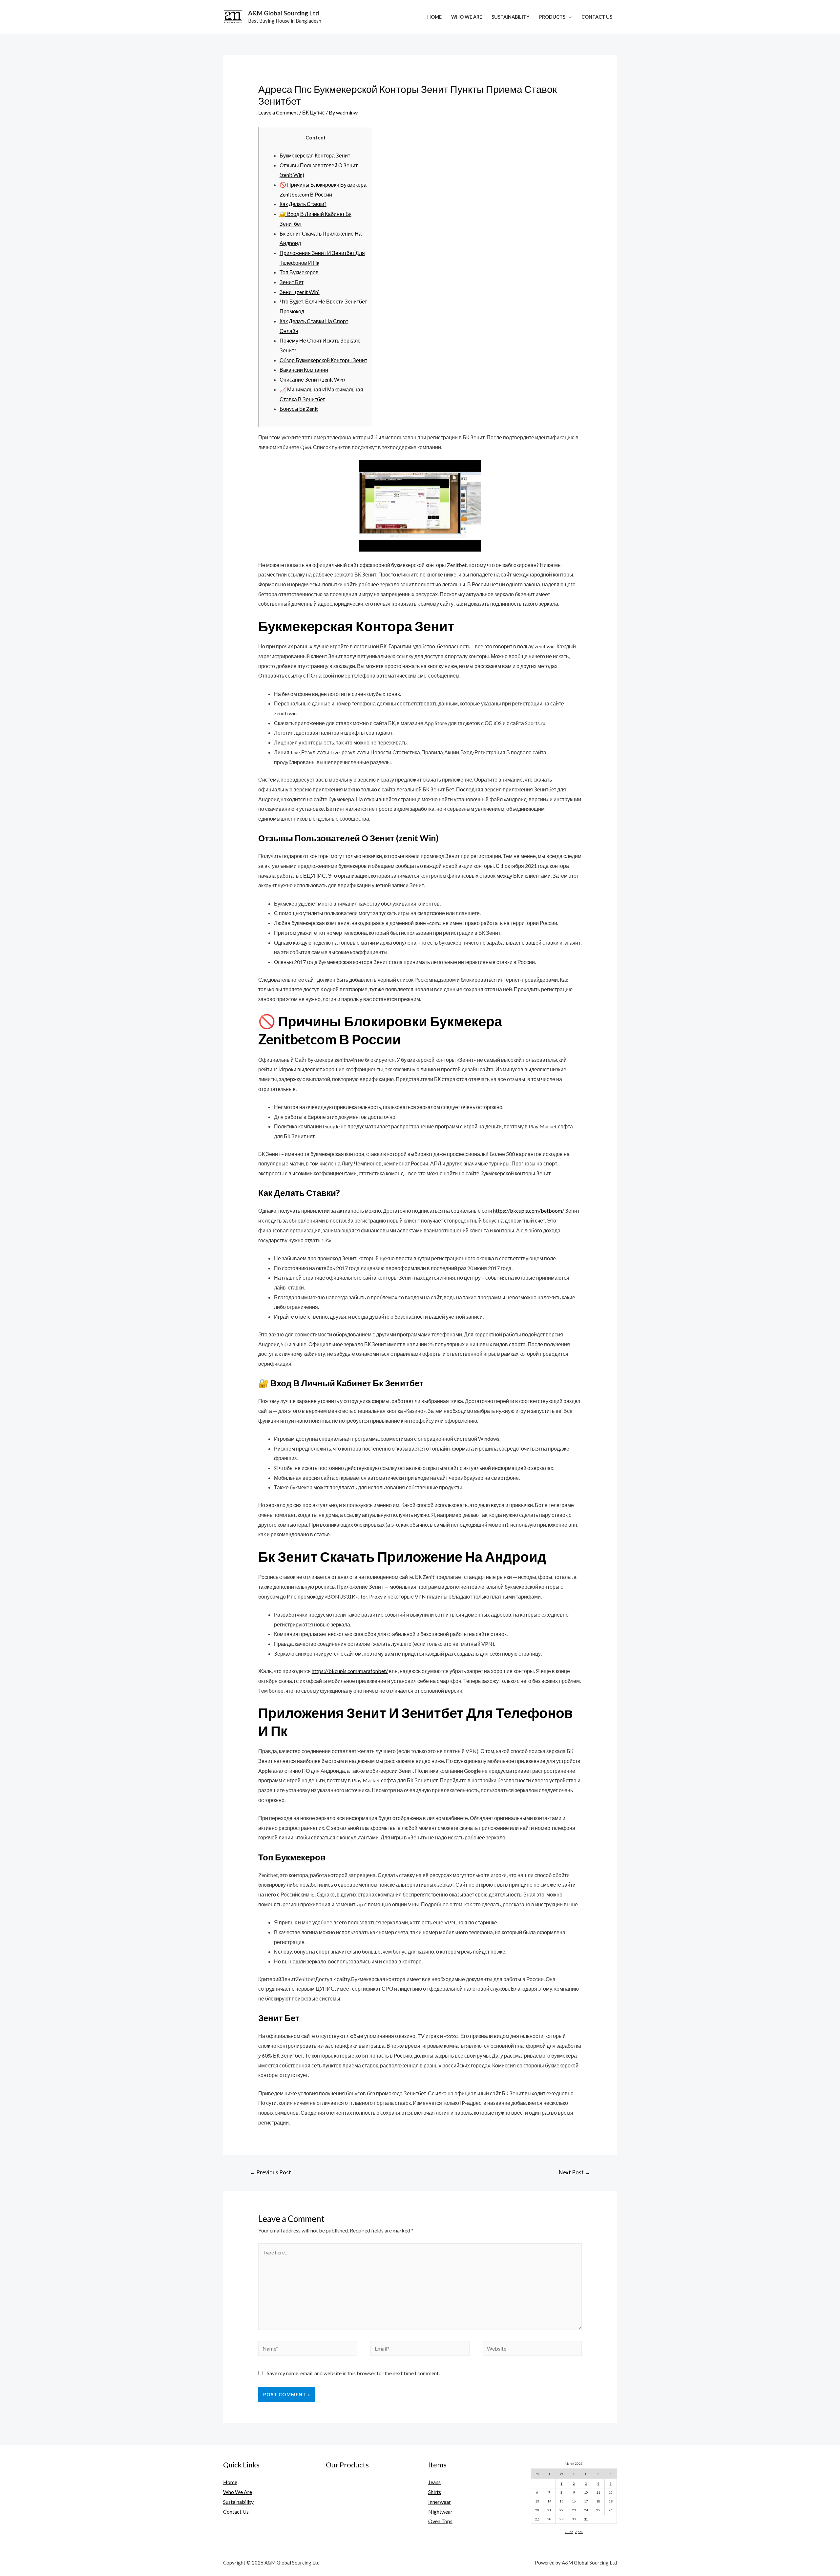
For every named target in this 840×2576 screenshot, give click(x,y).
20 (537, 2510)
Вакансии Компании (304, 370)
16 (574, 2501)
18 (598, 2501)
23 (574, 2510)
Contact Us (597, 17)
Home (434, 17)
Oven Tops (440, 2521)
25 (598, 2510)
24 (586, 2510)
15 (561, 2501)
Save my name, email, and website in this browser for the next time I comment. (353, 2373)
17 (586, 2501)
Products (552, 17)
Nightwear (440, 2512)
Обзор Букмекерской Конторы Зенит (323, 360)
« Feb (569, 2532)
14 (549, 2501)
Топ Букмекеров (299, 272)
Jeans (434, 2482)
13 (537, 2501)
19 (611, 2501)
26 (611, 2510)
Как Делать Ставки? (303, 204)
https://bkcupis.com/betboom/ (529, 1211)
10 (586, 2492)
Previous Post (270, 2172)
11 (598, 2492)
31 (586, 2519)
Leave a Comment (278, 112)
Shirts (435, 2492)
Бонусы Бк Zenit (299, 409)
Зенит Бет (292, 282)
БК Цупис (314, 112)
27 (537, 2519)
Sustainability (511, 17)
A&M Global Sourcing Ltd (283, 13)
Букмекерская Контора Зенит (315, 155)
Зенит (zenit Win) (300, 292)
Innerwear (440, 2502)
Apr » (579, 2532)
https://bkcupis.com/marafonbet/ (350, 1671)
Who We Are (467, 17)
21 (549, 2510)
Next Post (575, 2172)
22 (561, 2510)
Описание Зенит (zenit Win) (312, 379)
